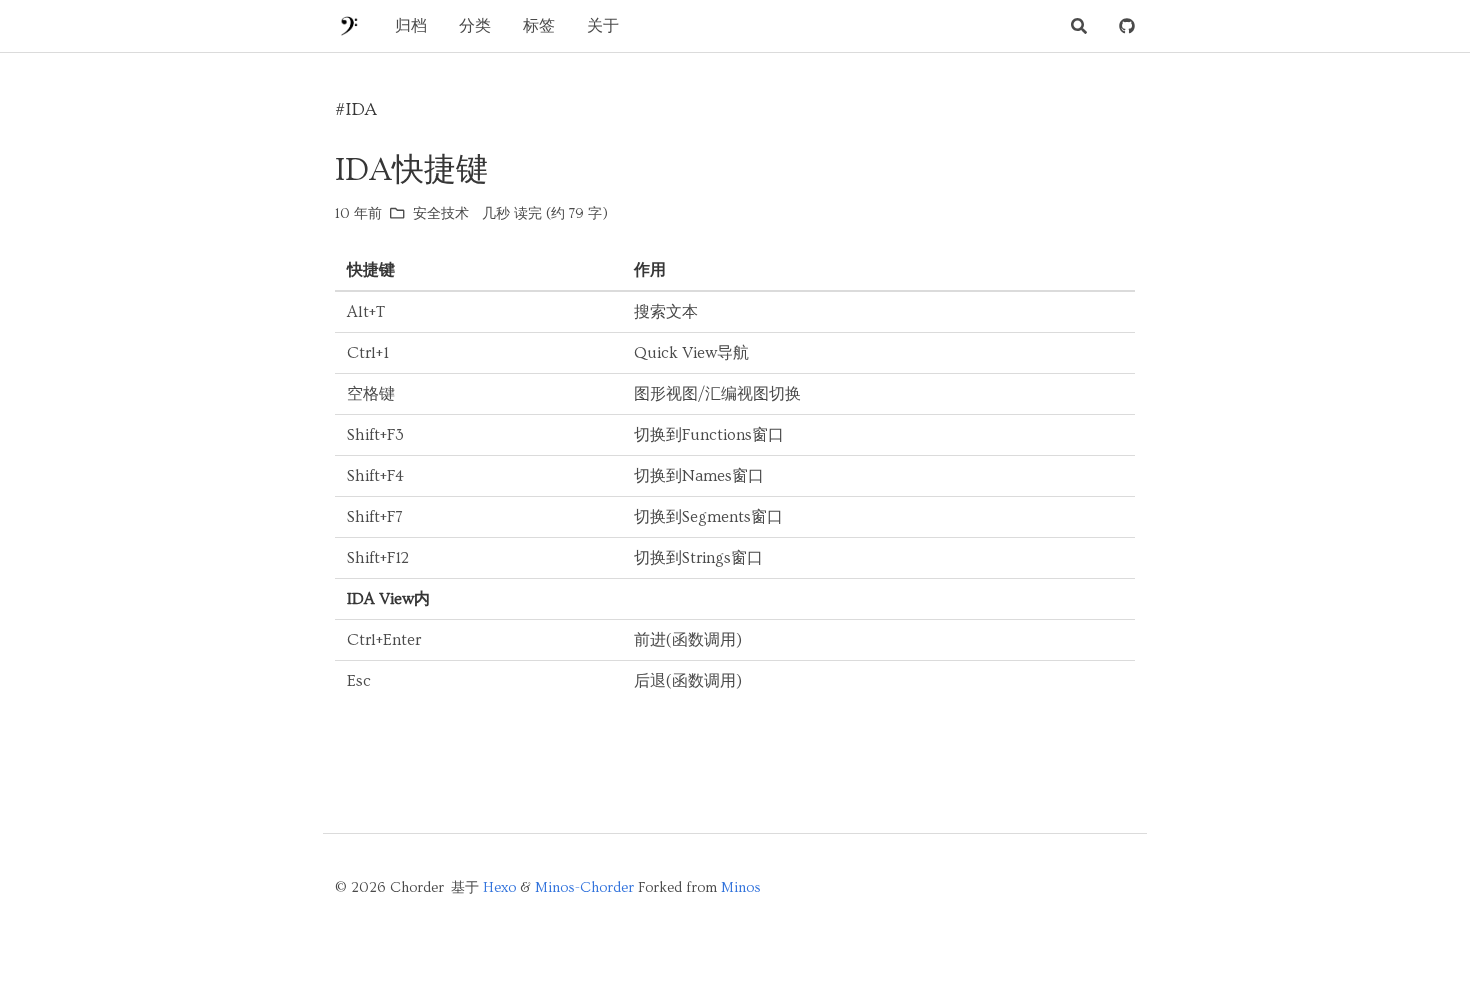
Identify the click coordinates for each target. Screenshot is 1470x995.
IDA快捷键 (411, 170)
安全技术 (441, 214)
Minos (741, 888)
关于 (603, 26)
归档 (411, 26)
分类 (475, 26)
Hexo (499, 888)
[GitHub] (1127, 26)
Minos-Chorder (584, 888)
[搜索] (1079, 26)
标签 (539, 26)
